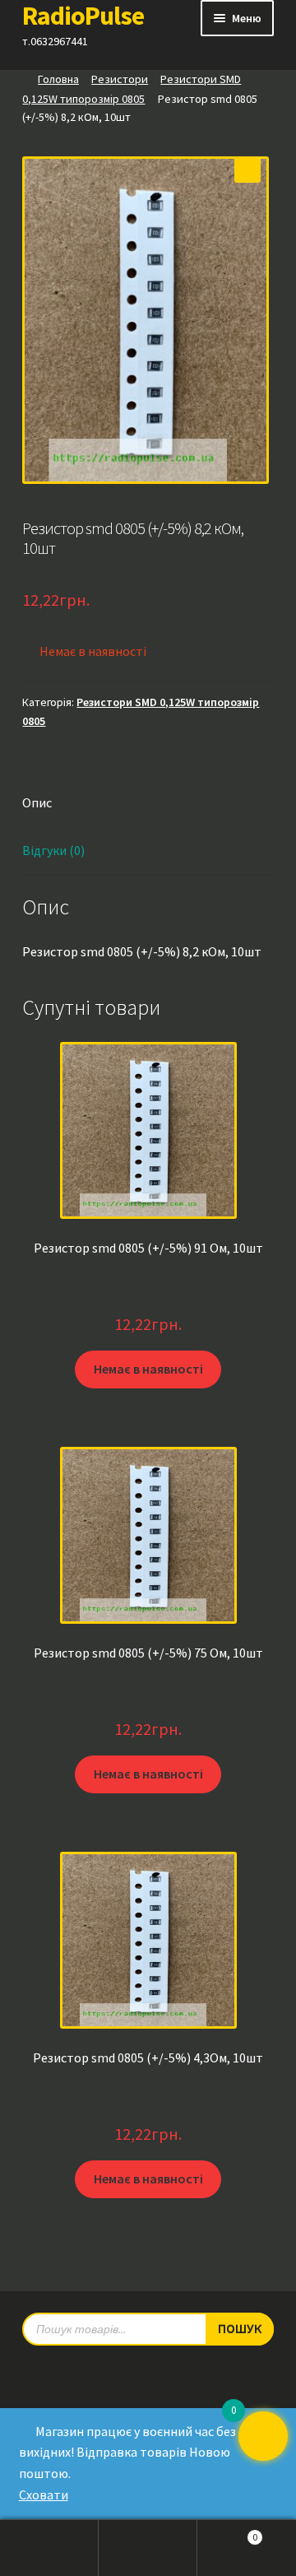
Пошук (148, 2548)
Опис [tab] (37, 802)
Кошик (227, 2532)
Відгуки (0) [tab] (53, 850)
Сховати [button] (44, 2495)
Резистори (120, 79)
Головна (58, 79)
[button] (247, 170)
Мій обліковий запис (49, 2548)
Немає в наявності (148, 1369)
